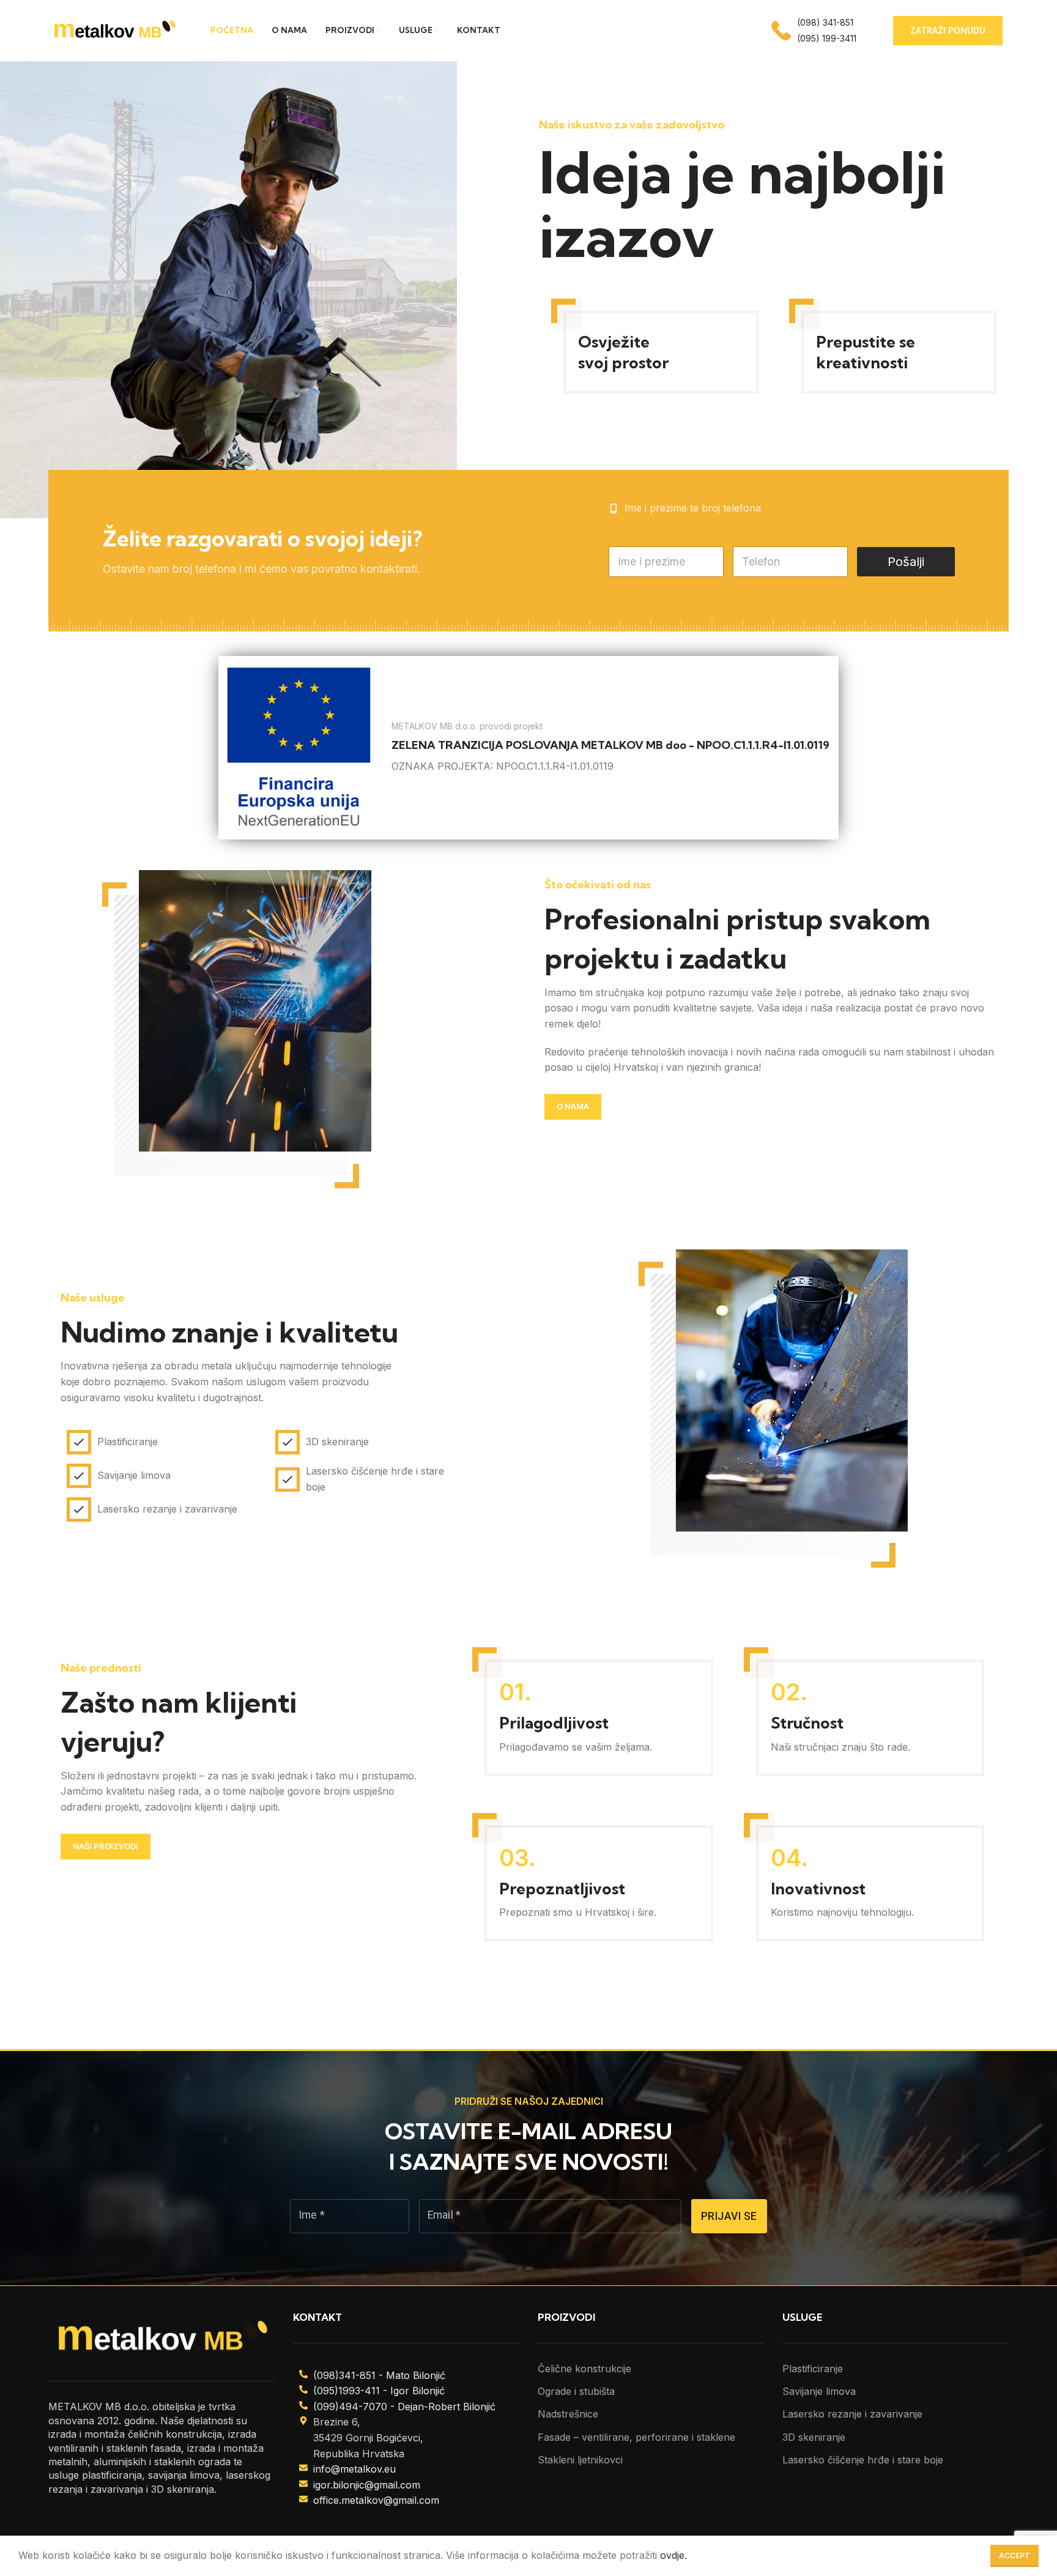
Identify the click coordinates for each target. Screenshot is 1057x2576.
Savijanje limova (819, 2391)
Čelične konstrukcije (584, 2369)
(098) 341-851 (825, 22)
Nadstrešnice (568, 2414)
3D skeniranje (814, 2437)
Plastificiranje (813, 2369)
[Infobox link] (528, 748)
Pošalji (906, 562)
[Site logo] (114, 29)
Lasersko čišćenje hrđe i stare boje (863, 2460)
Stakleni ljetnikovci (580, 2460)
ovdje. (673, 2555)
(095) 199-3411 (827, 38)
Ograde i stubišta (576, 2391)
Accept (1014, 2556)
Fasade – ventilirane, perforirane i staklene (636, 2437)
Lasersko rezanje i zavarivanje (852, 2414)
